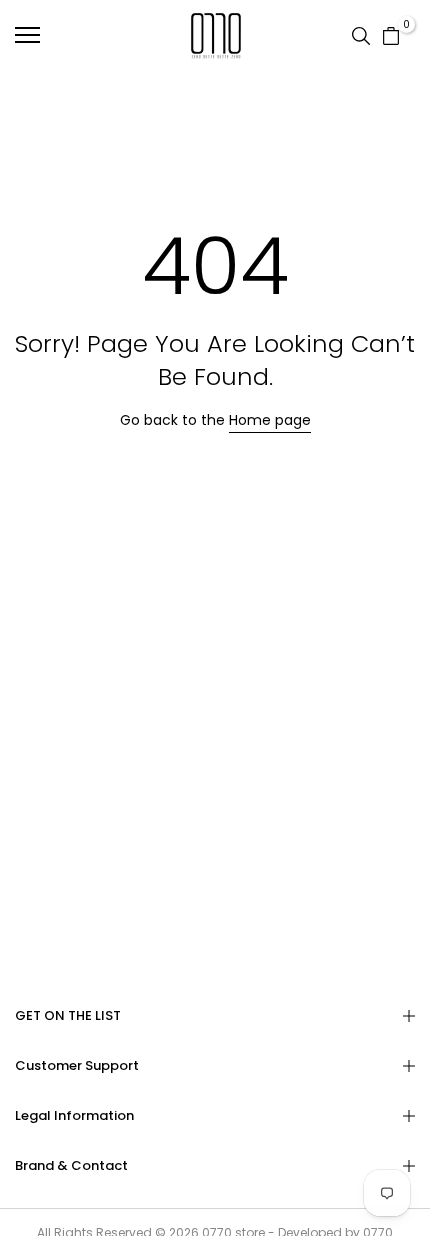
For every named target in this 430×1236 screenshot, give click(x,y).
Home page (270, 420)
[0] (391, 35)
